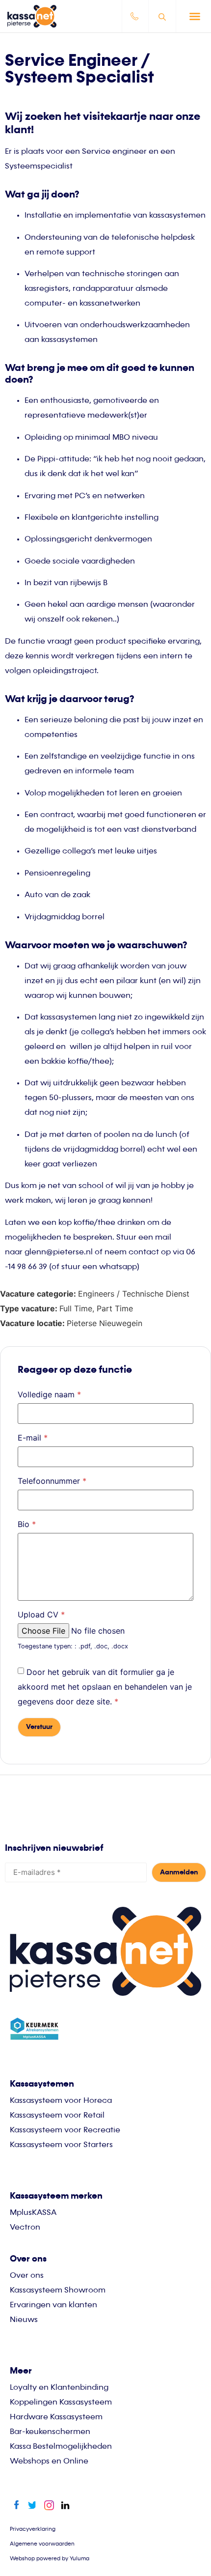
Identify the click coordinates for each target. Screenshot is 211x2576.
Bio (27, 1524)
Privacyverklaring (33, 2529)
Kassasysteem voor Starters (61, 2145)
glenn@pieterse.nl (59, 1252)
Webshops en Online (49, 2462)
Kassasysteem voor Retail (57, 2116)
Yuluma (79, 2559)
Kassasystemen (42, 2084)
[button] (195, 16)
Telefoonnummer (52, 1481)
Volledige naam (49, 1394)
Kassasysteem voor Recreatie (65, 2130)
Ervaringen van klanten (53, 2305)
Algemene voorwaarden (42, 2544)
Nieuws (24, 2320)
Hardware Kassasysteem (56, 2417)
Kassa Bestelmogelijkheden (61, 2447)
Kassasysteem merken (56, 2196)
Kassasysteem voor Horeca (61, 2101)
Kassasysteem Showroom (58, 2291)
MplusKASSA (33, 2213)
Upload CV (41, 1614)
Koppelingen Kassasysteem (61, 2403)
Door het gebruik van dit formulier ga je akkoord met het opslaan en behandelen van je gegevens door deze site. (105, 1687)
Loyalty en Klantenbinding (59, 2388)
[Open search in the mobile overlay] (163, 16)
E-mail (33, 1438)
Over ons (27, 2276)
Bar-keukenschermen (50, 2432)
